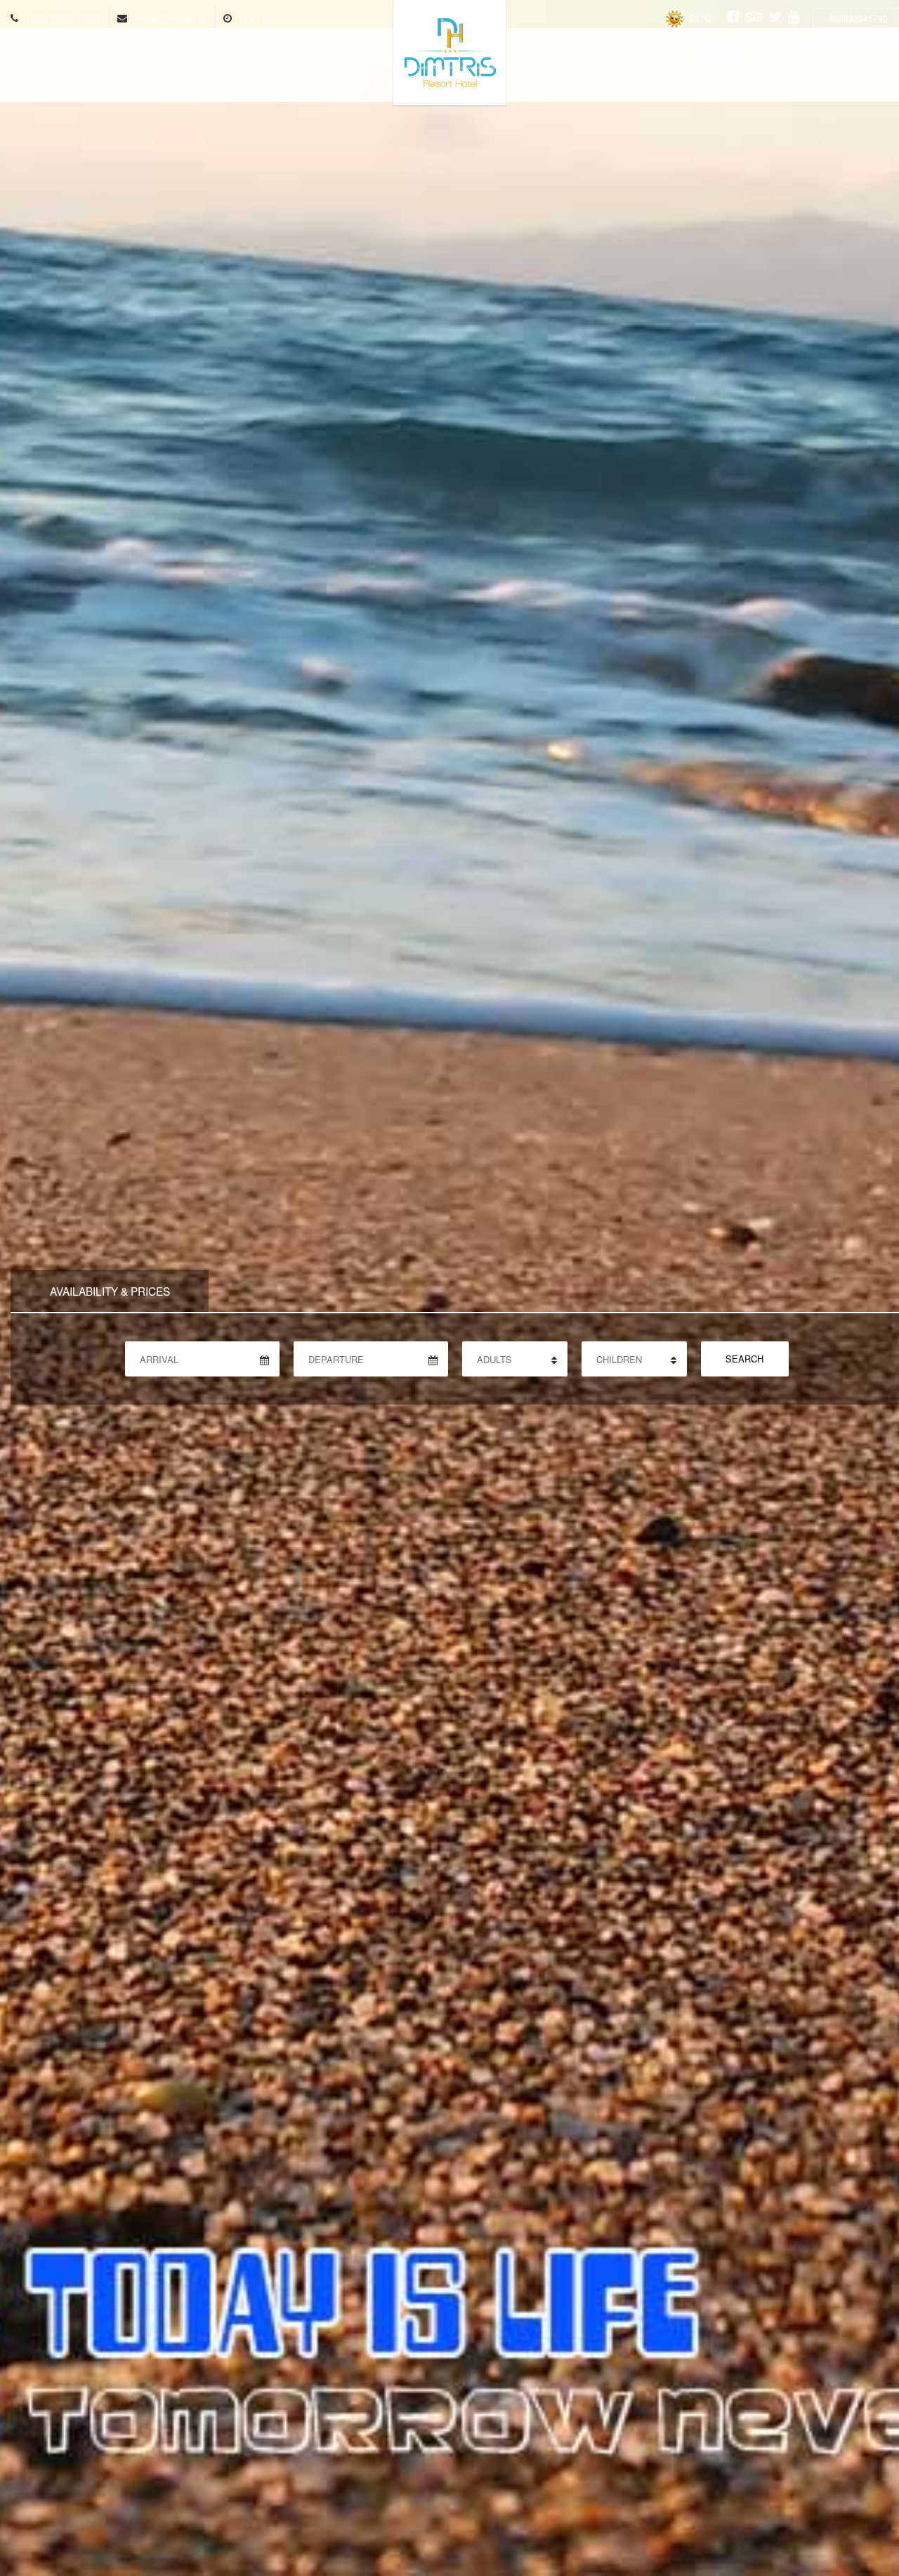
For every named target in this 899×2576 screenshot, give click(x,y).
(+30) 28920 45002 (64, 18)
